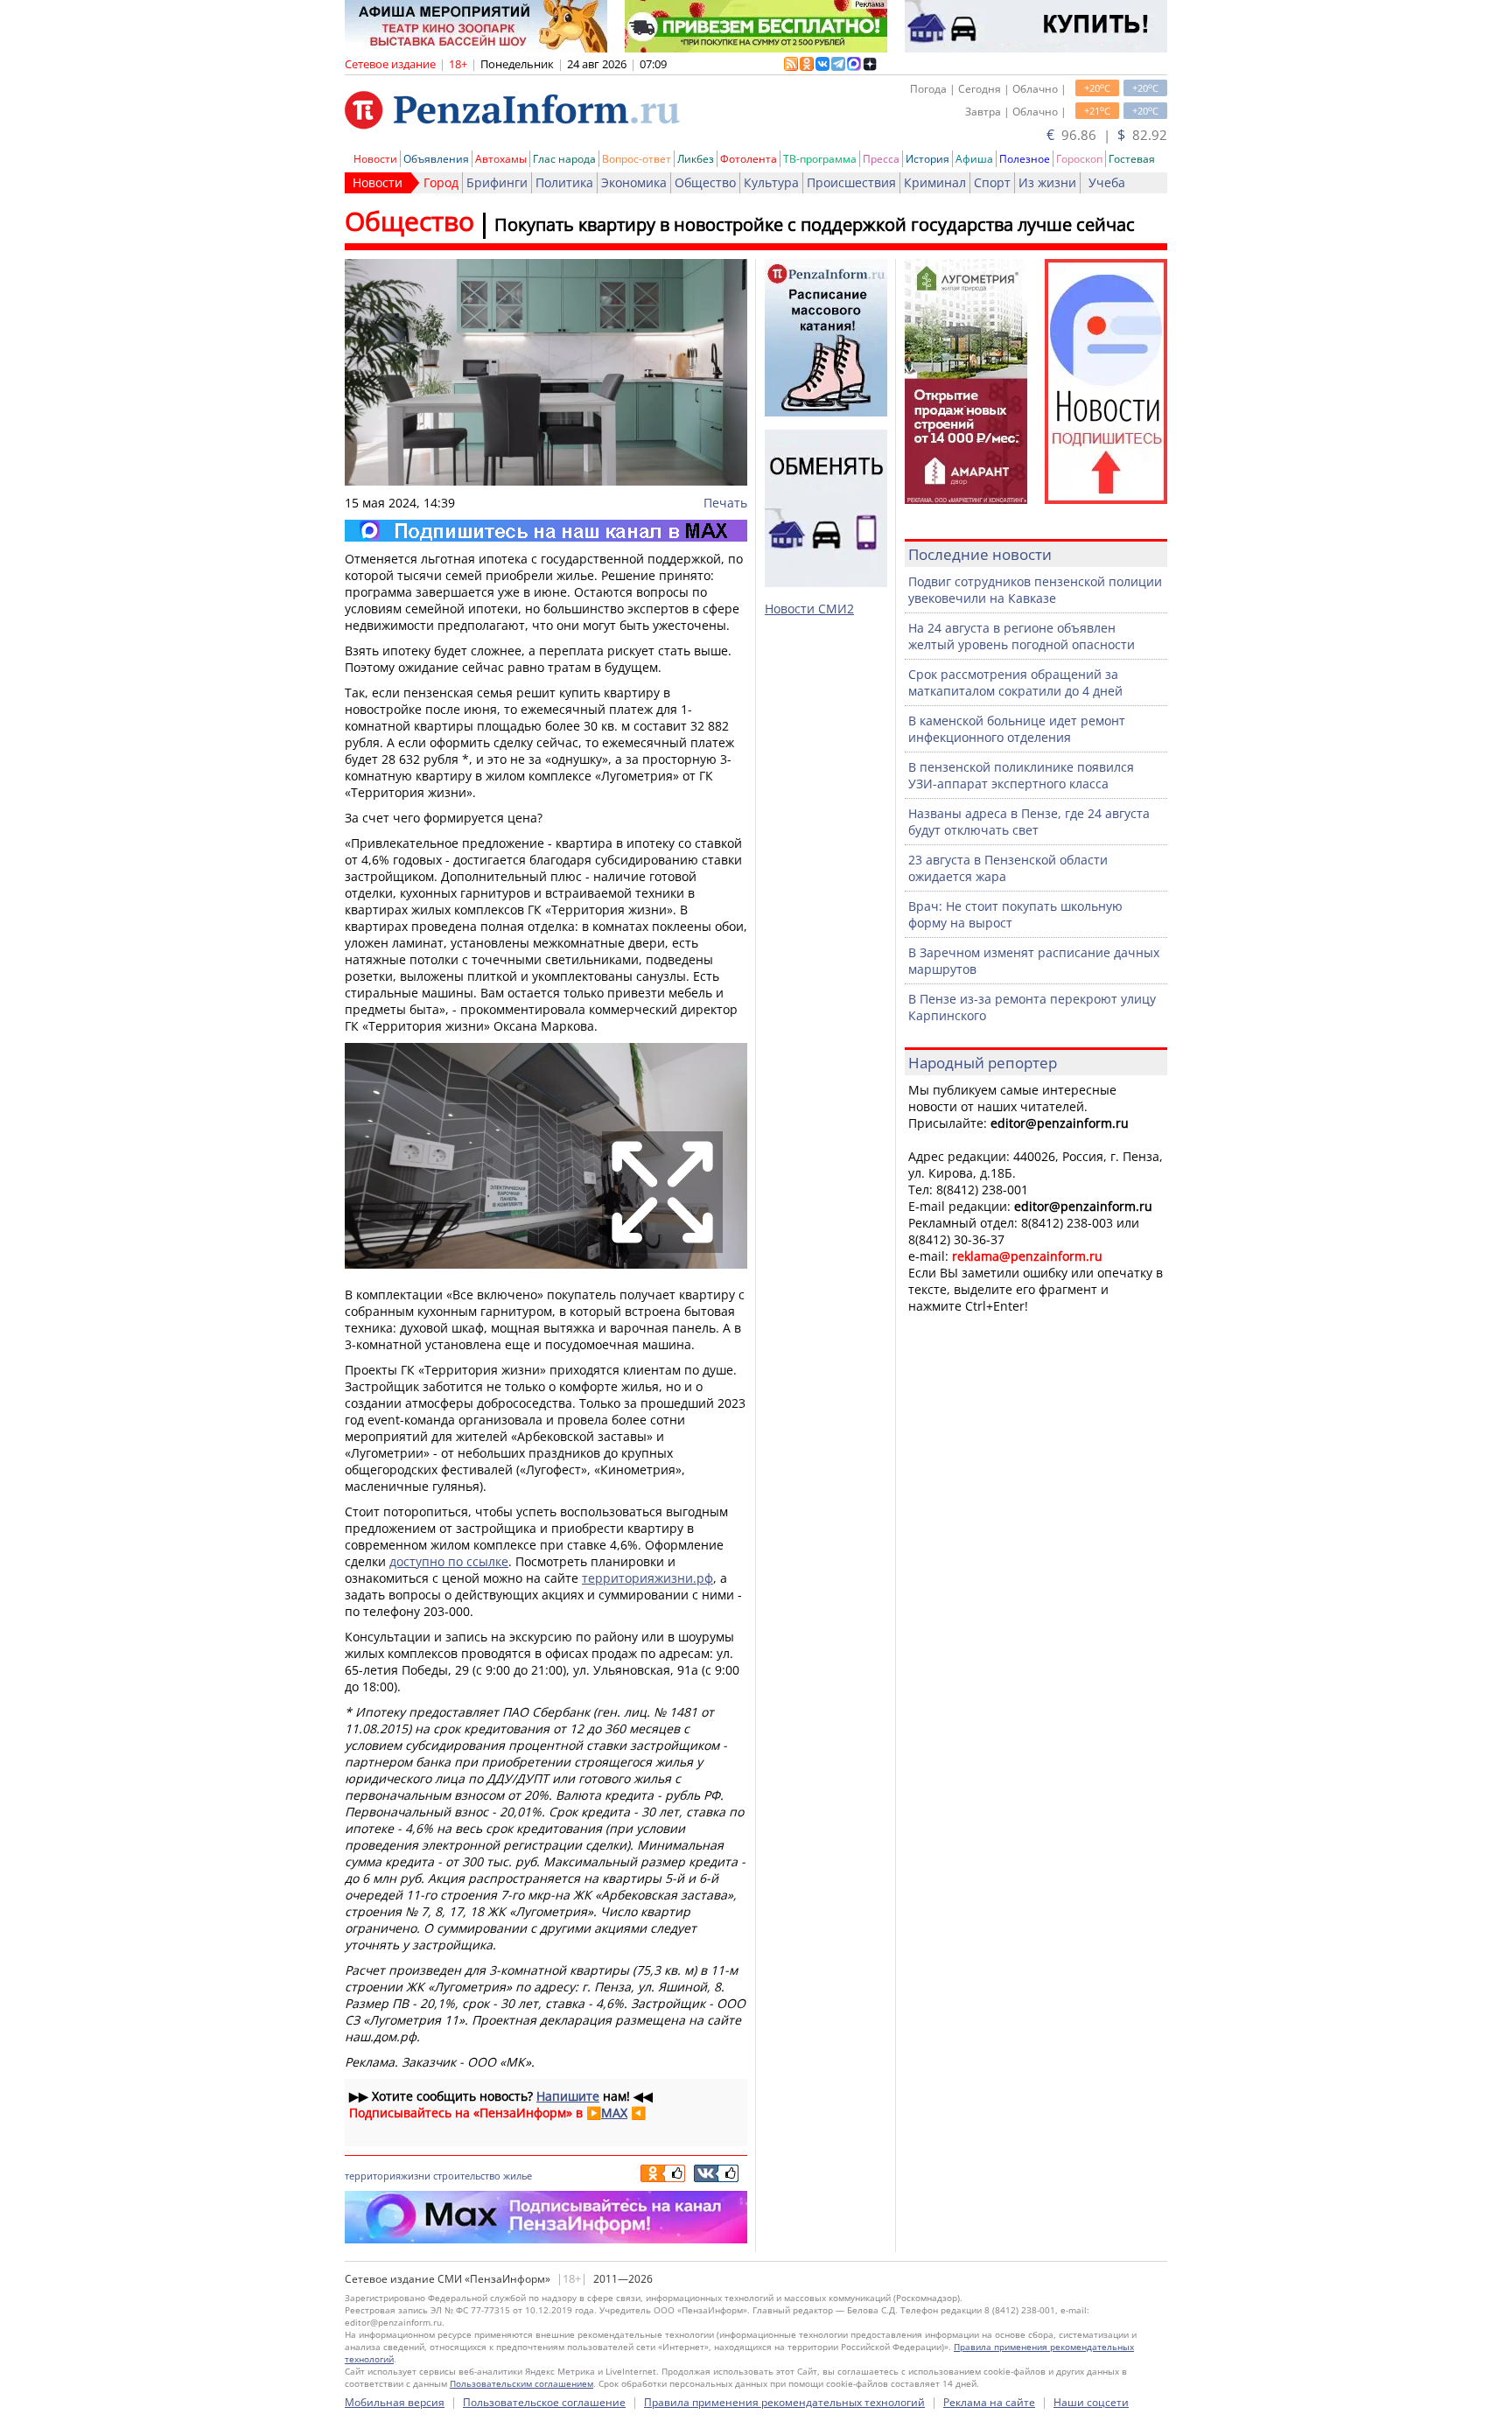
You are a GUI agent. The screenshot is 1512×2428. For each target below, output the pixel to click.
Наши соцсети (1091, 2402)
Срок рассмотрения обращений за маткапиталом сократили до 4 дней (1015, 682)
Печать (725, 503)
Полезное (1025, 159)
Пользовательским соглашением (521, 2383)
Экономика (634, 182)
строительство (467, 2176)
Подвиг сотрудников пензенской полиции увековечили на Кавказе (1035, 590)
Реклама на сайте (989, 2402)
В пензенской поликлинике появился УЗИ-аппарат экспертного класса (1021, 775)
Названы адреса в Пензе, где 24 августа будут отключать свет (1029, 822)
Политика (564, 182)
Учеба (1107, 182)
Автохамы (501, 159)
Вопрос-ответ (637, 159)
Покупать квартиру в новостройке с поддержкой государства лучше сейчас (815, 224)
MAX (614, 2113)
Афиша (974, 159)
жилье (518, 2176)
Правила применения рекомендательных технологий (784, 2402)
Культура (771, 182)
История (927, 159)
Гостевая (1132, 159)
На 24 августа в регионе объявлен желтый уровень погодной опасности (1022, 636)
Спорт (992, 182)
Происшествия (851, 182)
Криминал (935, 182)
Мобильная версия (395, 2402)
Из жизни (1047, 182)
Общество (705, 182)
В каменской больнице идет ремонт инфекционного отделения (1017, 729)
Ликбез (696, 159)
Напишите (568, 2096)
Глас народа (564, 159)
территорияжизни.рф (647, 1578)
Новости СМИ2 (809, 609)
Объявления (436, 159)
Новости (375, 159)
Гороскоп (1079, 159)
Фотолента (749, 159)
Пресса (881, 159)
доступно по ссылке (449, 1561)
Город (441, 182)
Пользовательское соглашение (544, 2402)
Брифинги (497, 182)
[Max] (546, 531)
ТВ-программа (820, 159)
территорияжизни (388, 2176)
